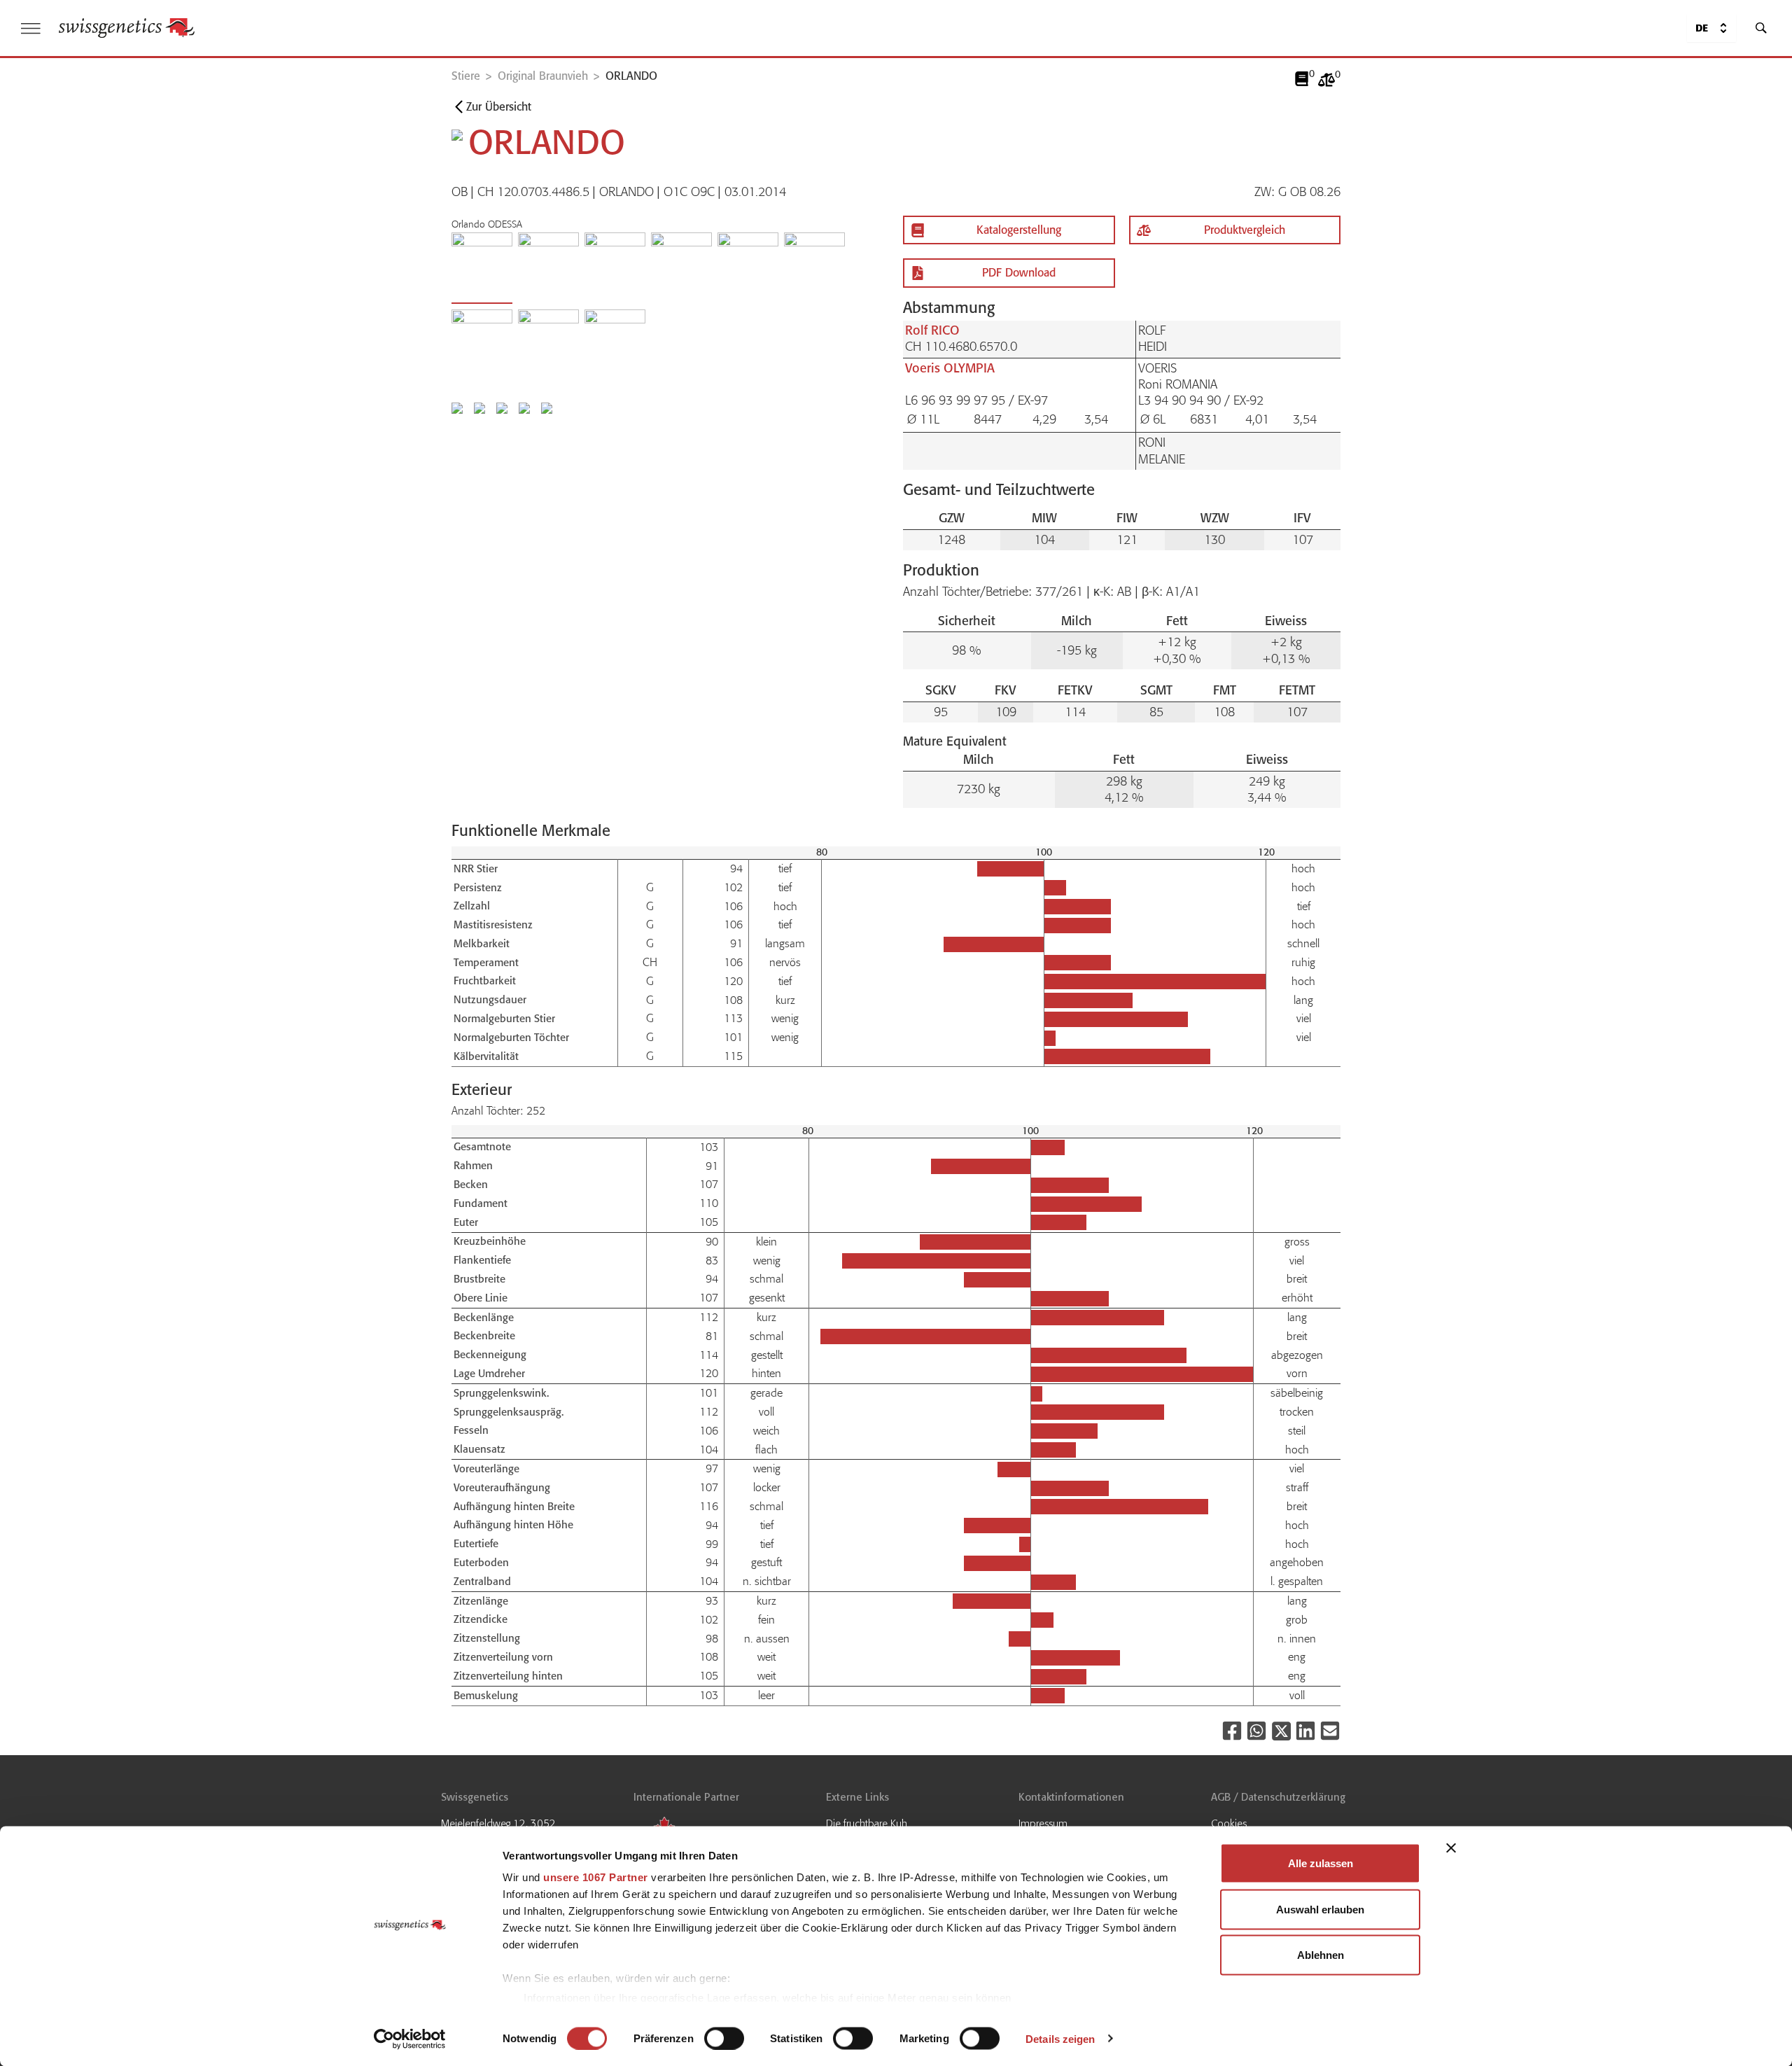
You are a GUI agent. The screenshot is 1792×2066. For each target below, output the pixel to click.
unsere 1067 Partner (596, 1877)
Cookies (1229, 1824)
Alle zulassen (1321, 1863)
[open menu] (31, 28)
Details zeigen (1060, 2038)
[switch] (724, 2038)
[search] (1761, 28)
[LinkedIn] (1305, 1731)
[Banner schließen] (1451, 1848)
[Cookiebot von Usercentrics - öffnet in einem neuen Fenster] (410, 2039)
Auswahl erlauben (1320, 1909)
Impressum (1043, 1824)
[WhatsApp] (1256, 1731)
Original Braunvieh (543, 76)
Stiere (466, 76)
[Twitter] (1281, 1731)
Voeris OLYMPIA (950, 368)
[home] (127, 28)
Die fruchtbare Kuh (867, 1824)
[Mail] (1330, 1731)
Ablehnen (1321, 1955)
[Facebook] (1232, 1731)
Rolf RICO (932, 330)
